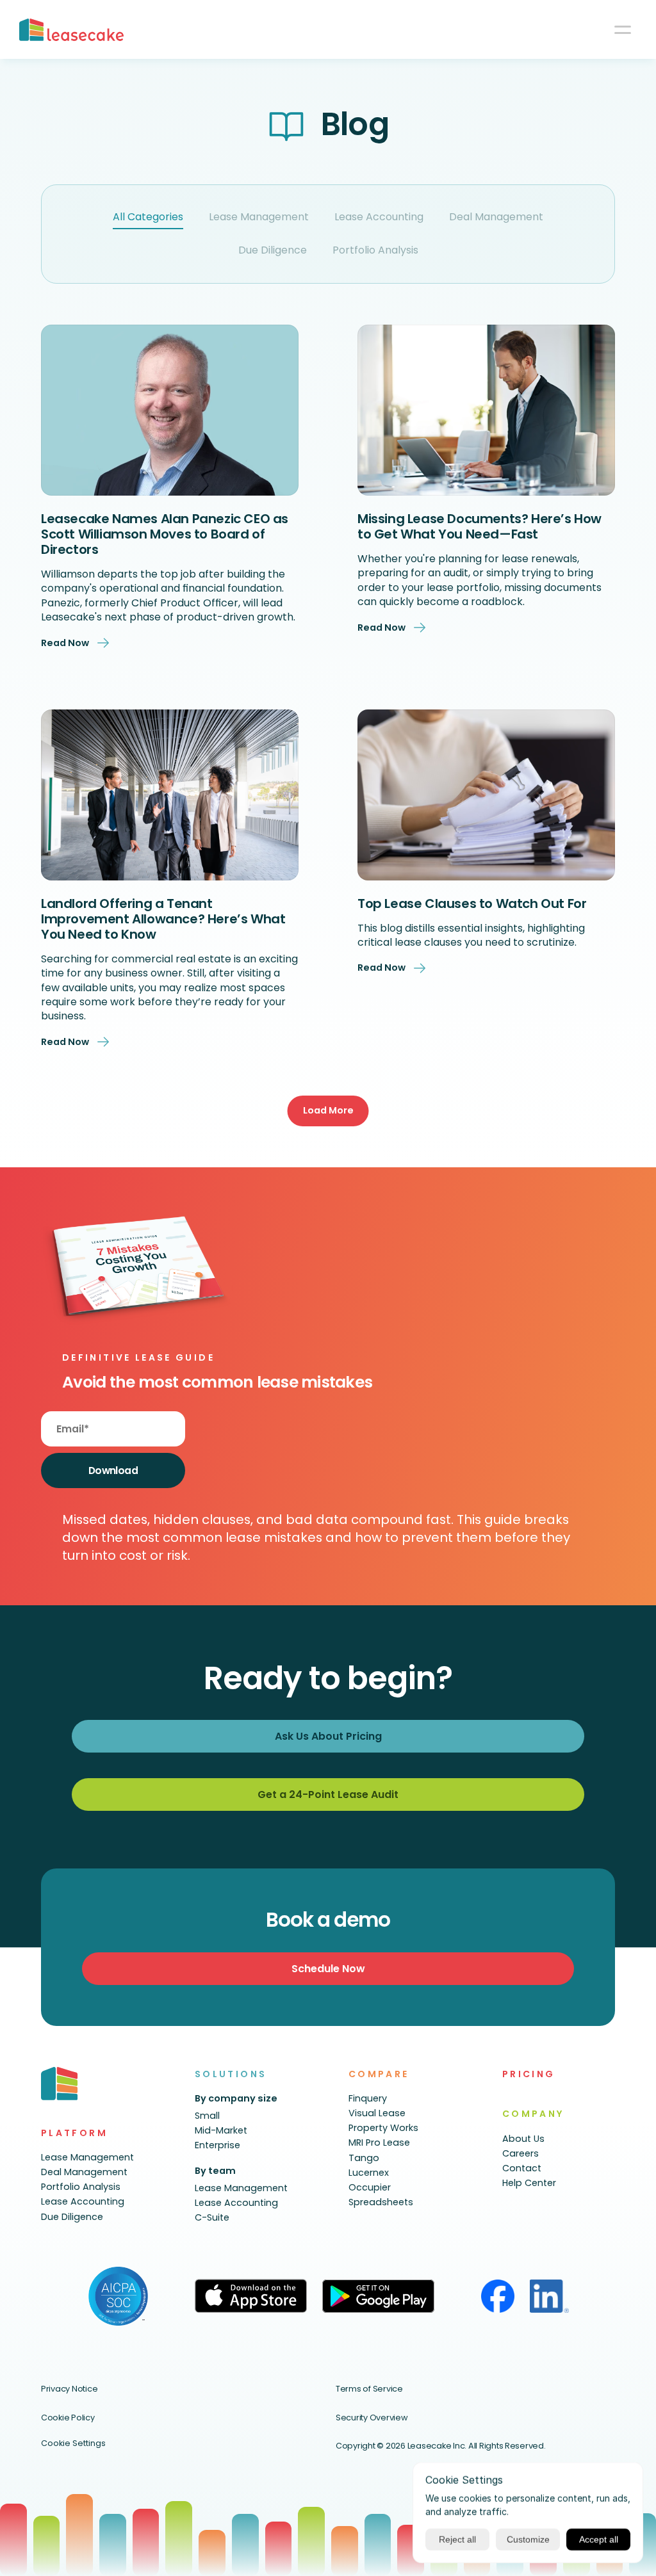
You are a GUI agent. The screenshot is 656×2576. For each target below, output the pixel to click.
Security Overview (372, 2418)
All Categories (148, 217)
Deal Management (496, 217)
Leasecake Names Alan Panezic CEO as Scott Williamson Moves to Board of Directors (166, 534)
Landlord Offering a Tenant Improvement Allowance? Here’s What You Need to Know (165, 919)
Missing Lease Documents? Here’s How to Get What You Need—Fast (481, 526)
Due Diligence (273, 250)
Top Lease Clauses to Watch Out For (472, 903)
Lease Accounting (379, 217)
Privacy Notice (69, 2389)
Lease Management (259, 217)
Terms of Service (369, 2389)
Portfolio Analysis (375, 250)
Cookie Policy (68, 2418)
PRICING (529, 2074)
